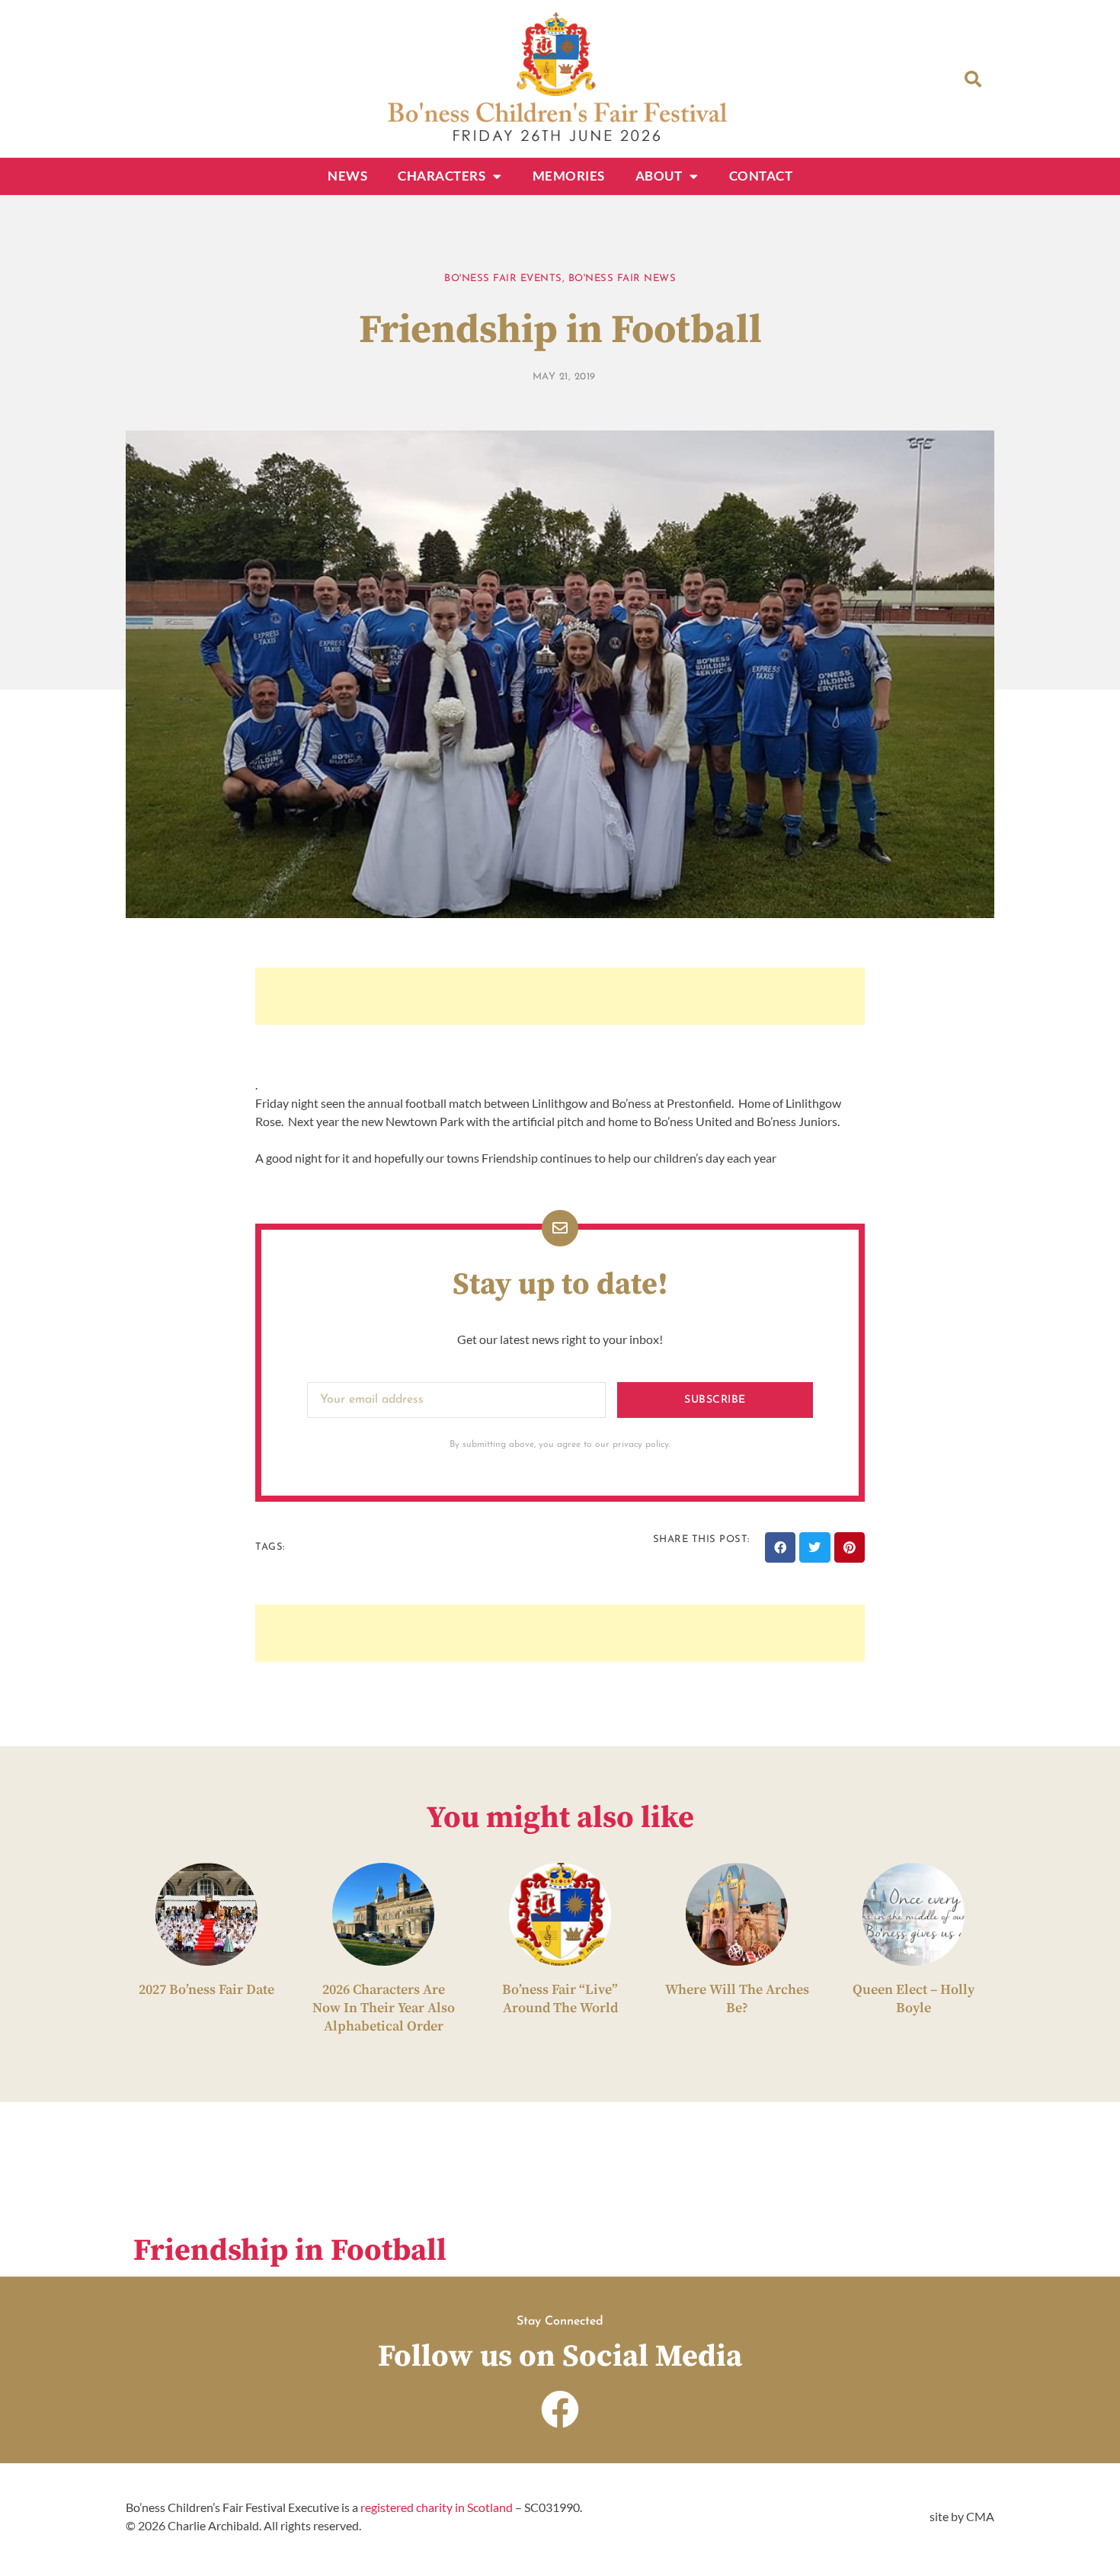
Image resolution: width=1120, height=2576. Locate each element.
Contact (761, 176)
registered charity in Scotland (437, 2507)
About (659, 176)
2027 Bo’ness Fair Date (206, 1990)
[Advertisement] (560, 996)
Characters (442, 176)
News (347, 176)
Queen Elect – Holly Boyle (914, 1999)
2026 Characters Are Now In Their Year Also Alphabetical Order (384, 2008)
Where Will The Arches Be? (737, 1999)
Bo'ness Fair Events (503, 278)
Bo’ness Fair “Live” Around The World (560, 1999)
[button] (973, 79)
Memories (569, 176)
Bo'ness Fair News (622, 278)
